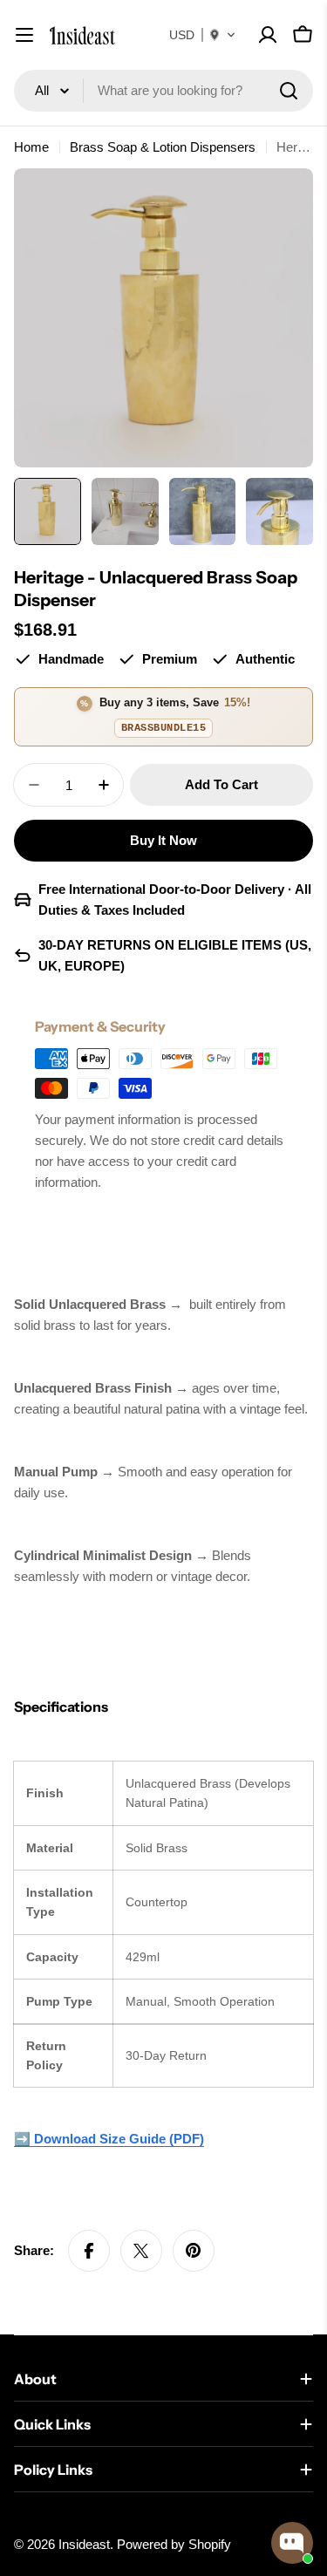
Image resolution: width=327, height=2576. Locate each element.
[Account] (268, 35)
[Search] (289, 91)
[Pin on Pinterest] (194, 2251)
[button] (203, 35)
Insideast (84, 2544)
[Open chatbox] (292, 2543)
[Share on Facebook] (89, 2251)
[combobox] (163, 91)
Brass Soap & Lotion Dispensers (163, 147)
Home (31, 147)
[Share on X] (141, 2251)
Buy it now (163, 840)
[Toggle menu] (24, 35)
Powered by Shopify (174, 2544)
